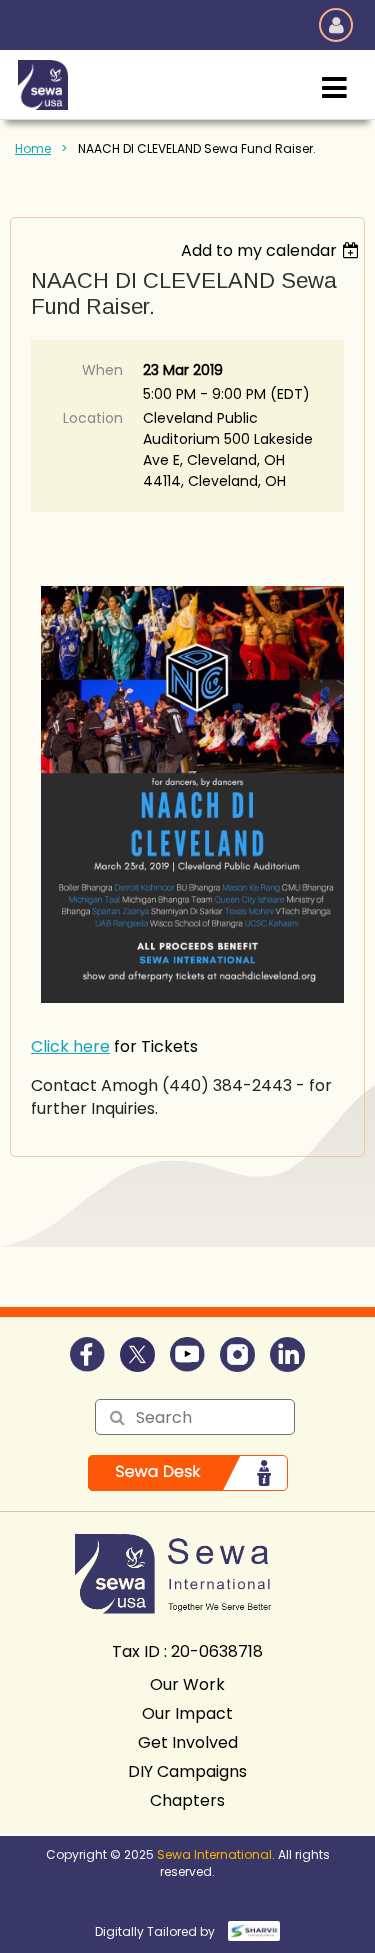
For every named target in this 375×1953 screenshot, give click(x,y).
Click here (70, 1046)
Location (93, 418)
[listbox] (272, 250)
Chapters (187, 1800)
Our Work (187, 1684)
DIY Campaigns (187, 1771)
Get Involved (188, 1742)
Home (33, 148)
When (102, 370)
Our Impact (187, 1713)
